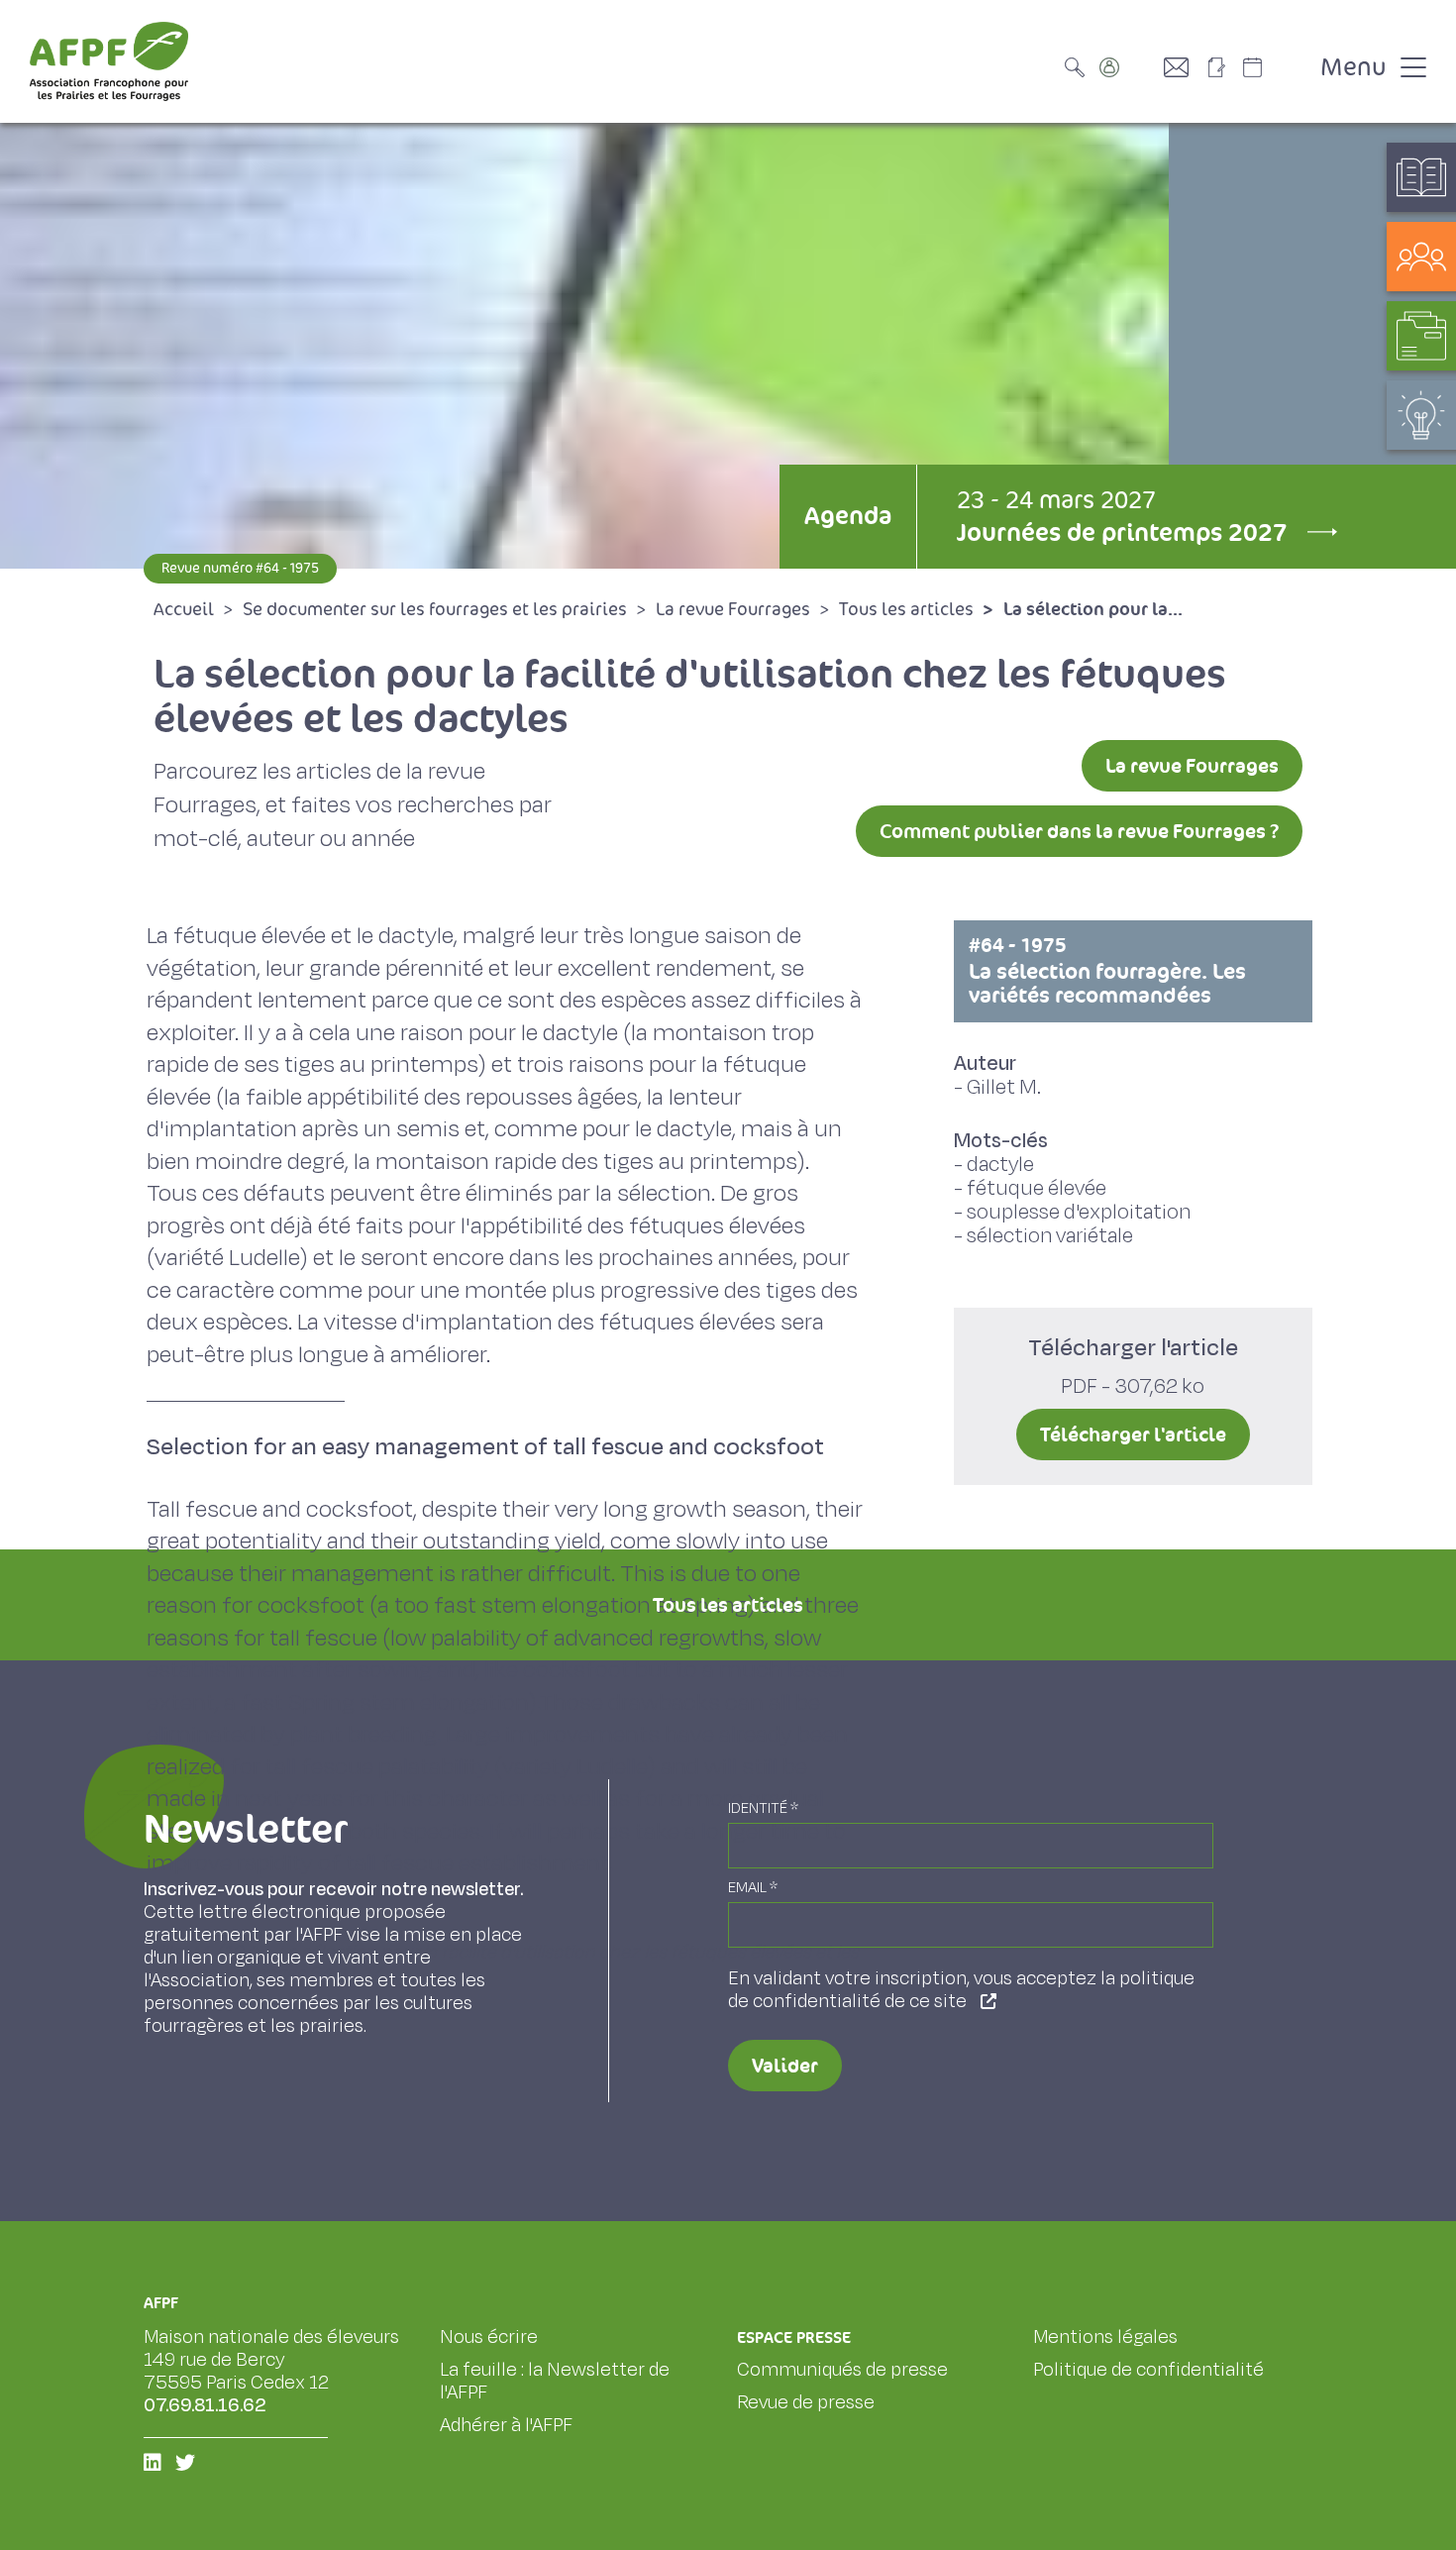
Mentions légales (1105, 2337)
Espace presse (794, 2337)
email (753, 1888)
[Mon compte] (1129, 67)
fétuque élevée (1037, 1188)
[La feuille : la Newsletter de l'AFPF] (1223, 67)
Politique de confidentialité (1148, 2370)
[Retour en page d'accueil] (109, 61)
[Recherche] (1080, 67)
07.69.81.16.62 (205, 2405)
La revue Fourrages (1192, 766)
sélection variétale (1050, 1236)
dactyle (1000, 1165)
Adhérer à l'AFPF (506, 2425)
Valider (785, 2066)
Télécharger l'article (1133, 1434)
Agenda (848, 516)
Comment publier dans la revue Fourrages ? (1079, 831)
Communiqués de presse (842, 2370)
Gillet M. (1004, 1087)
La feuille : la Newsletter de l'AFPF (555, 2381)
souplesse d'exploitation (1079, 1212)
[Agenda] (1273, 67)
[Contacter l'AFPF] (1184, 67)
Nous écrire (489, 2337)
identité (763, 1808)
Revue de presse (806, 2402)
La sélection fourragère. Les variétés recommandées (1107, 971)
